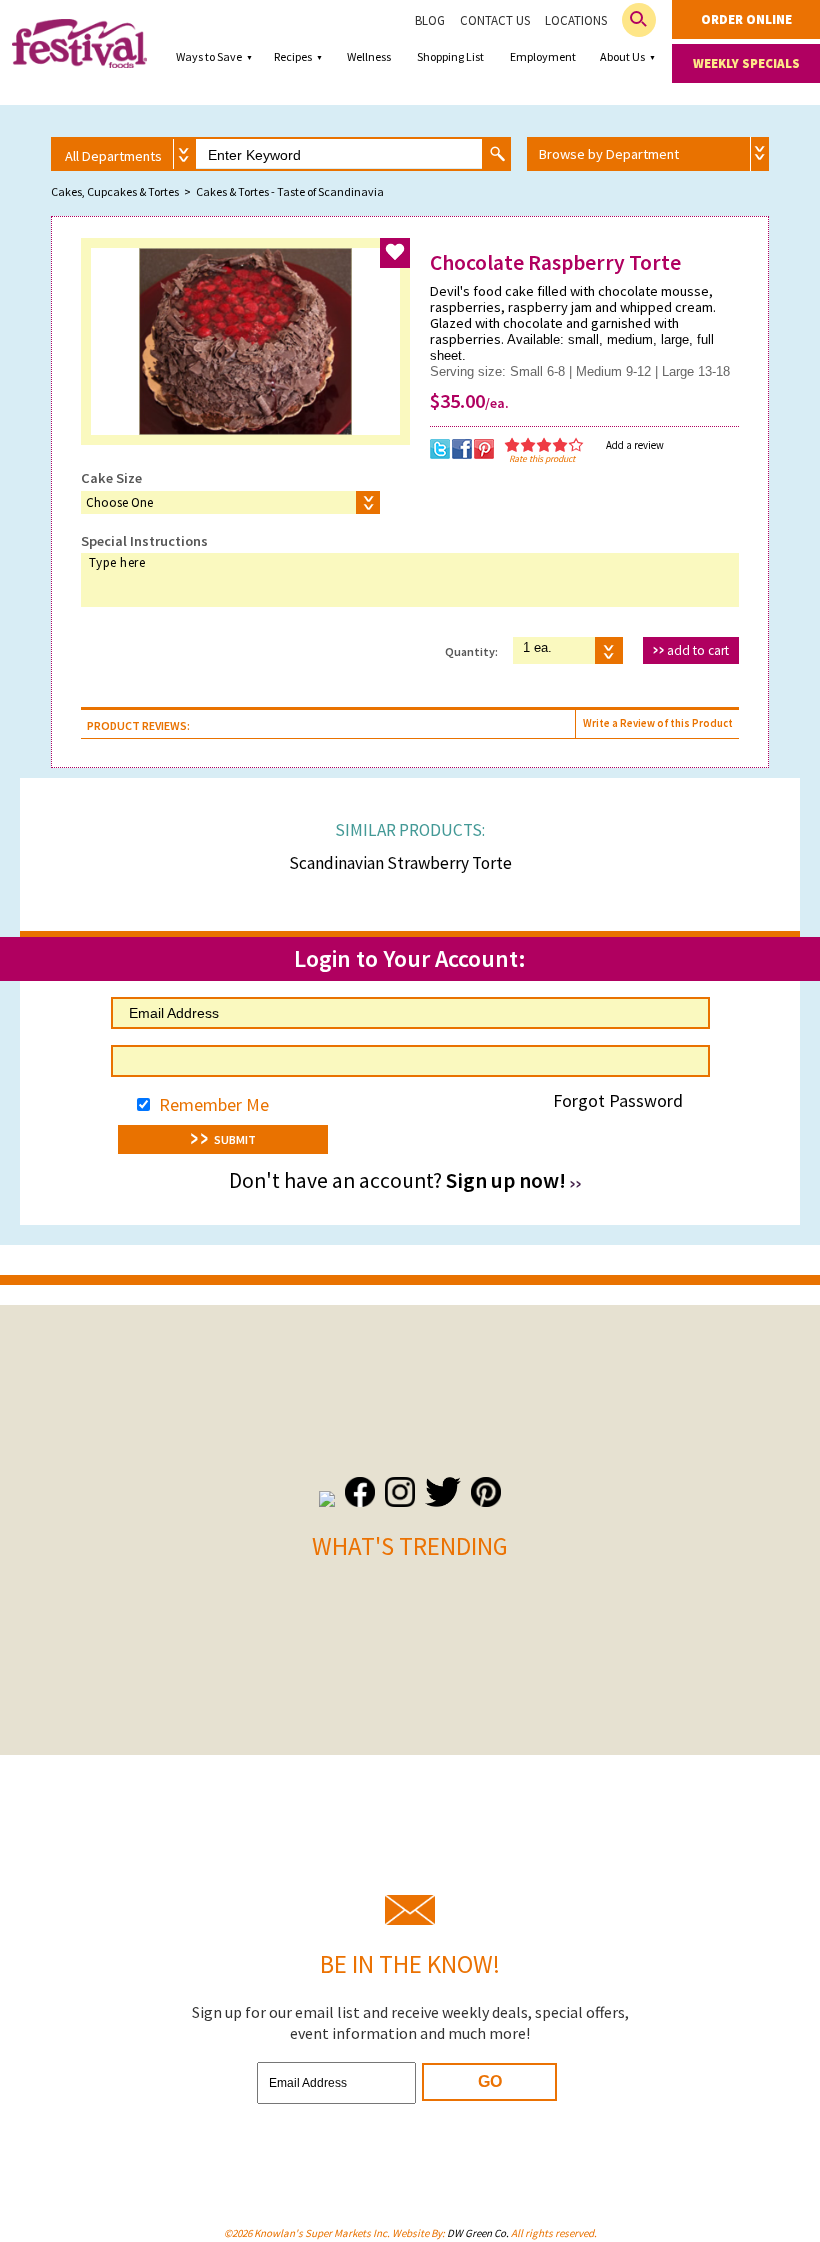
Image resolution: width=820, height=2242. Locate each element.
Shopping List (450, 56)
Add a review (635, 445)
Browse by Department (609, 154)
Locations (576, 20)
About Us (622, 56)
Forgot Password (618, 1100)
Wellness (369, 56)
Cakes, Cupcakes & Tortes (115, 191)
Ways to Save (209, 56)
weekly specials (746, 63)
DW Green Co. (478, 2233)
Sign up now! (506, 1180)
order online (746, 19)
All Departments (113, 156)
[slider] (544, 445)
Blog (430, 20)
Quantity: (471, 651)
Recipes (293, 56)
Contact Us (495, 20)
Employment (543, 56)
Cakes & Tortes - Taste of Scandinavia (290, 191)
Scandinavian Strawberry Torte (400, 863)
